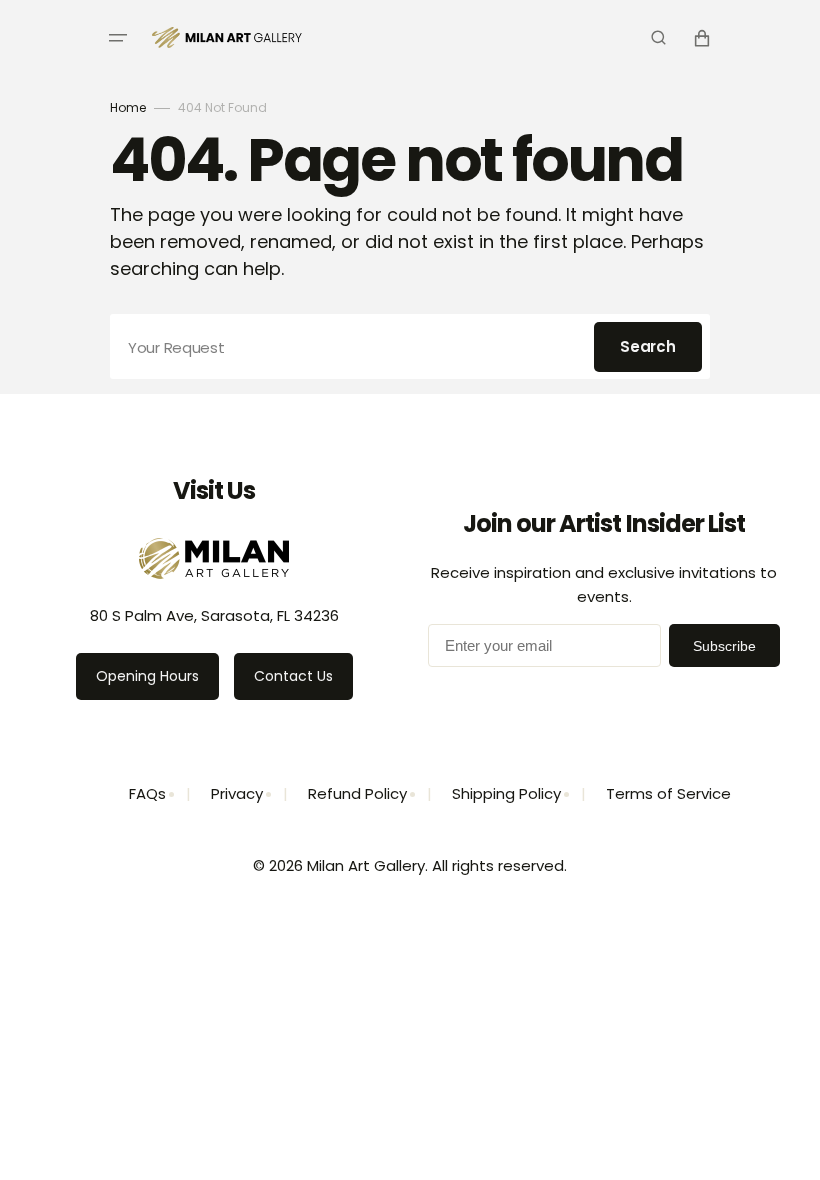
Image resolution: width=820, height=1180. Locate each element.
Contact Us (293, 676)
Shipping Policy (506, 793)
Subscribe (724, 646)
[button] (118, 38)
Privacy (237, 793)
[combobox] (410, 346)
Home (128, 107)
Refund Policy (357, 793)
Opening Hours (147, 676)
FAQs (147, 793)
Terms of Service (668, 793)
